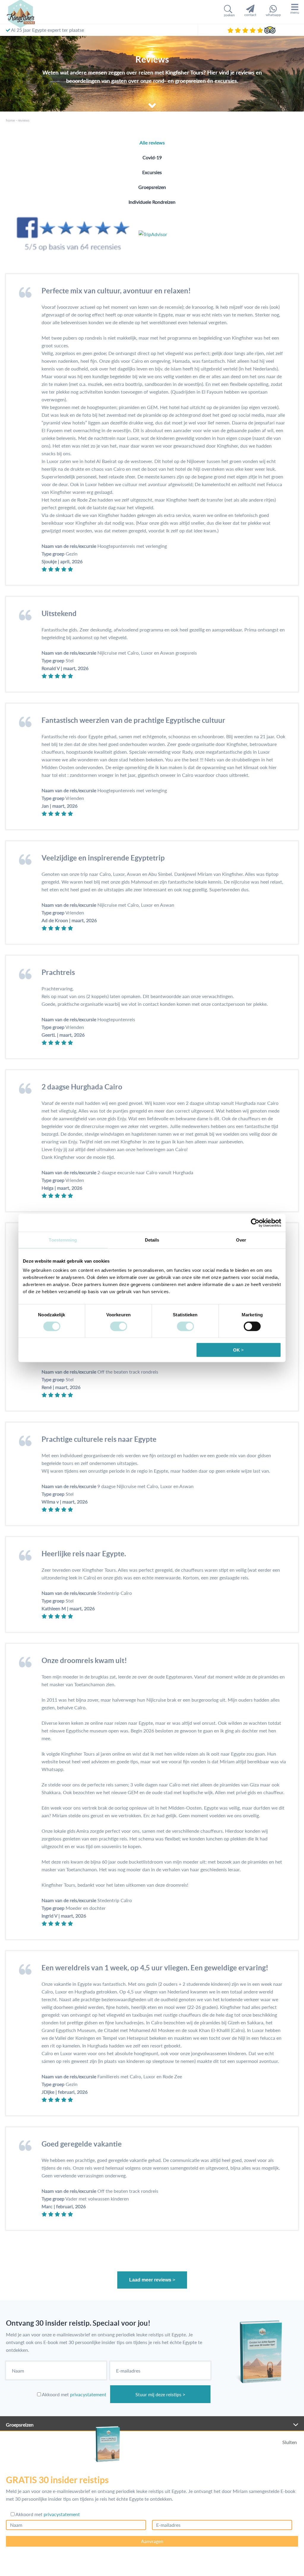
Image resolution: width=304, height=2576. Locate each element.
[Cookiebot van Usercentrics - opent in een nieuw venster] (255, 1223)
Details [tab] (152, 1240)
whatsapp (273, 15)
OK (236, 1350)
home (10, 120)
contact (250, 15)
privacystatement (88, 2394)
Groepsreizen (152, 187)
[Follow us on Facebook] (72, 234)
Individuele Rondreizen (152, 202)
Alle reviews (152, 143)
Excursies (152, 172)
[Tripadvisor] (270, 30)
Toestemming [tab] (63, 1240)
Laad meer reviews (150, 2280)
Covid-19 (152, 157)
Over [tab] (241, 1240)
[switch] (119, 1326)
